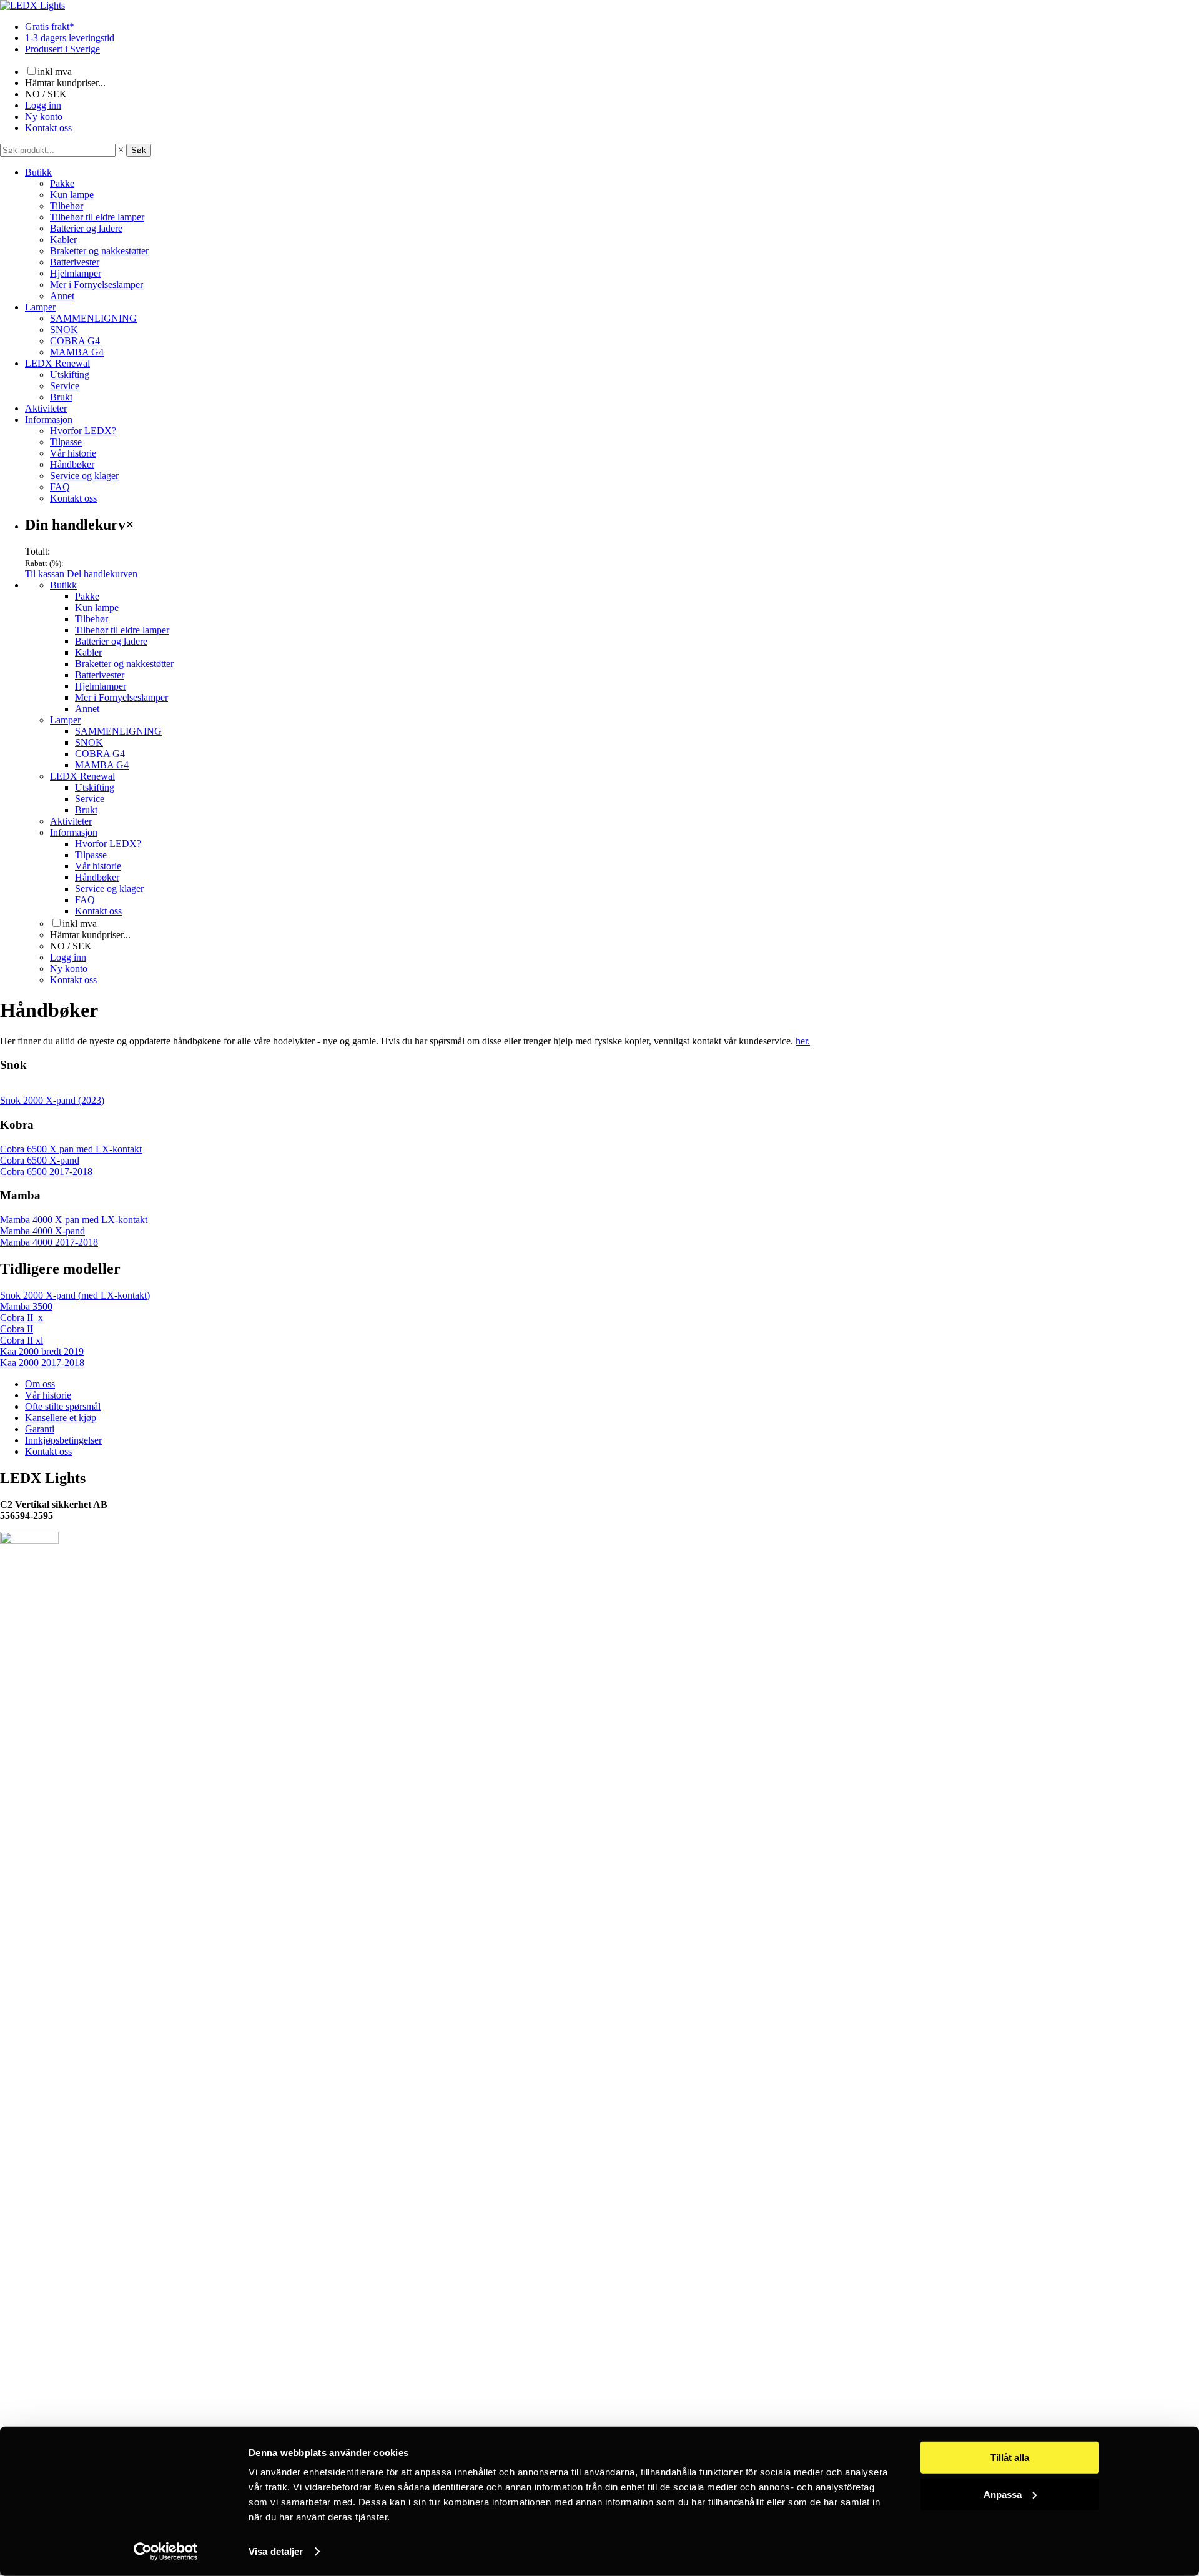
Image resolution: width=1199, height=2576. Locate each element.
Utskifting (70, 374)
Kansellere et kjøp (61, 1418)
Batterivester (75, 262)
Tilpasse (66, 442)
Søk (139, 150)
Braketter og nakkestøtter (99, 251)
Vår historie (73, 453)
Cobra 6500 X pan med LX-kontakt (71, 1149)
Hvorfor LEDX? (83, 431)
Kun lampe (72, 195)
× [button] (121, 150)
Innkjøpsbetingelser (63, 1440)
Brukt (61, 397)
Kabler (63, 240)
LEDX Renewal (57, 363)
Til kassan (45, 574)
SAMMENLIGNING (93, 318)
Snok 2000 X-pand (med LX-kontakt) (75, 1295)
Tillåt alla (1010, 2458)
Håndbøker (72, 464)
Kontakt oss (48, 128)
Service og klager (84, 476)
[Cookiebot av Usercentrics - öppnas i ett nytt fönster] (166, 2552)
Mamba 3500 (26, 1306)
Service (65, 386)
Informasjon (49, 419)
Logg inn (43, 105)
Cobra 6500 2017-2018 (46, 1172)
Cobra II (17, 1329)
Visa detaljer (276, 2551)
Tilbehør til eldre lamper (97, 217)
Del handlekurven (102, 574)
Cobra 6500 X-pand (40, 1160)
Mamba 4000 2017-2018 (49, 1242)
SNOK (64, 329)
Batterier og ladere (86, 228)
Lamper (40, 307)
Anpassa (1003, 2494)
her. (803, 1041)
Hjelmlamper (76, 273)
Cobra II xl (22, 1340)
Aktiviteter (46, 408)
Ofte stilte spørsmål (63, 1406)
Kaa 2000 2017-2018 (42, 1363)
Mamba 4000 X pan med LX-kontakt (74, 1220)
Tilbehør (67, 206)
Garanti (40, 1429)
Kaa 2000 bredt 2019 (42, 1351)
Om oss (40, 1384)
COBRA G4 (75, 341)
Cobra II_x (22, 1318)
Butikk (38, 172)
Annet (62, 296)
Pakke (62, 183)
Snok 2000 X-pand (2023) (52, 1100)
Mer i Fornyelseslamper (96, 285)
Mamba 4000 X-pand (42, 1231)
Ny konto (44, 116)
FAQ (60, 487)
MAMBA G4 (77, 352)
